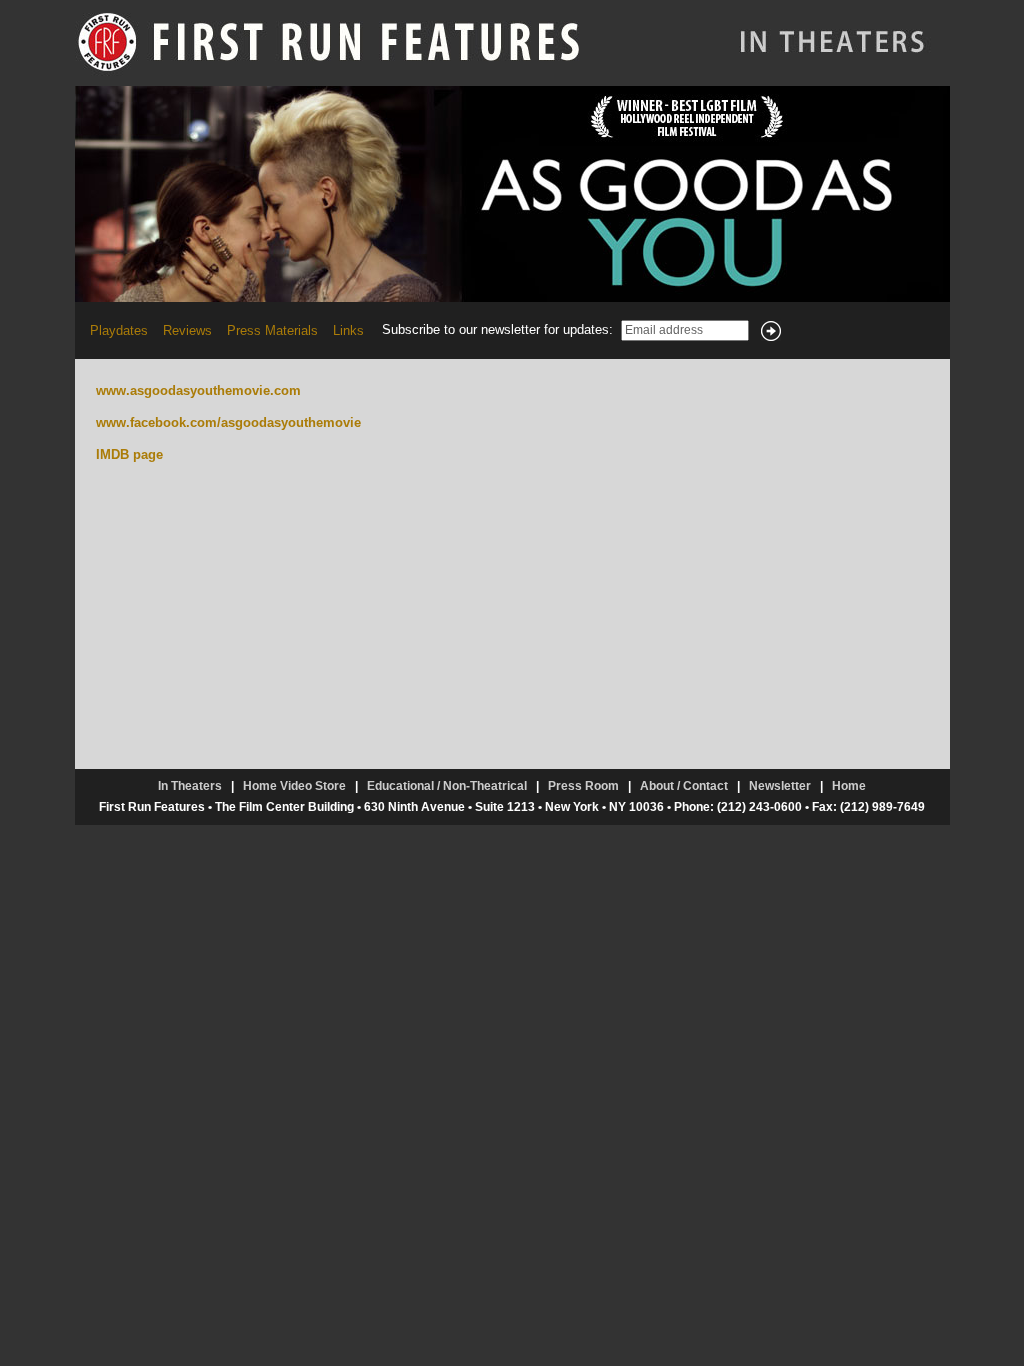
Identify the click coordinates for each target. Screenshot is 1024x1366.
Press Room (583, 786)
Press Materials (272, 330)
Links (348, 330)
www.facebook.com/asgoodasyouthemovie (228, 422)
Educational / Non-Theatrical (447, 786)
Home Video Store (294, 786)
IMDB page (129, 454)
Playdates (119, 330)
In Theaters (190, 786)
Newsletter (780, 786)
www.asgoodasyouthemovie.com (198, 390)
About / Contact (684, 786)
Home (849, 786)
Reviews (187, 330)
